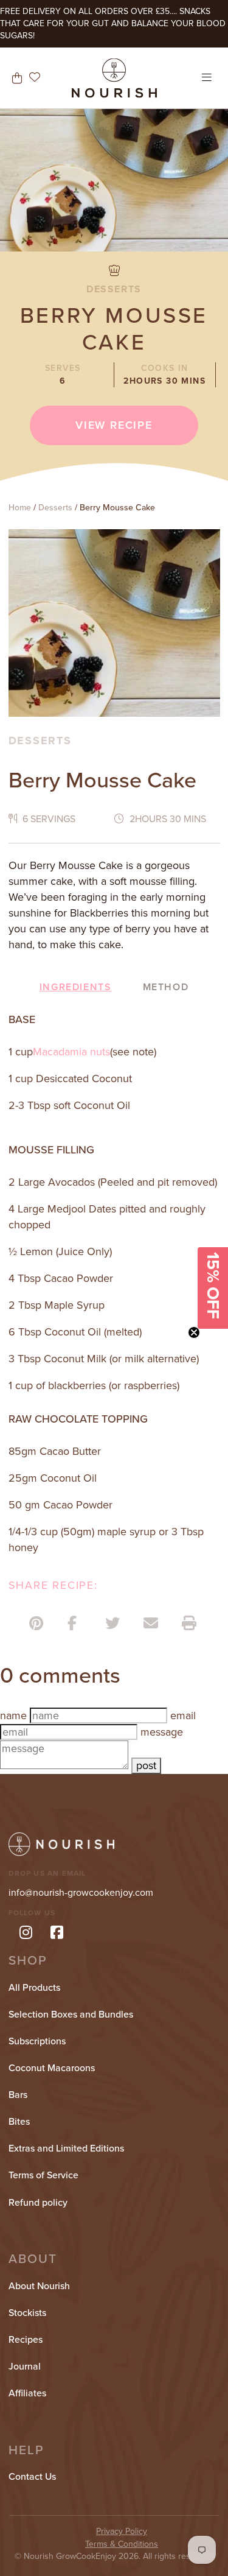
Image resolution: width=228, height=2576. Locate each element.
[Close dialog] (207, 1209)
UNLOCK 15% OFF (114, 1346)
